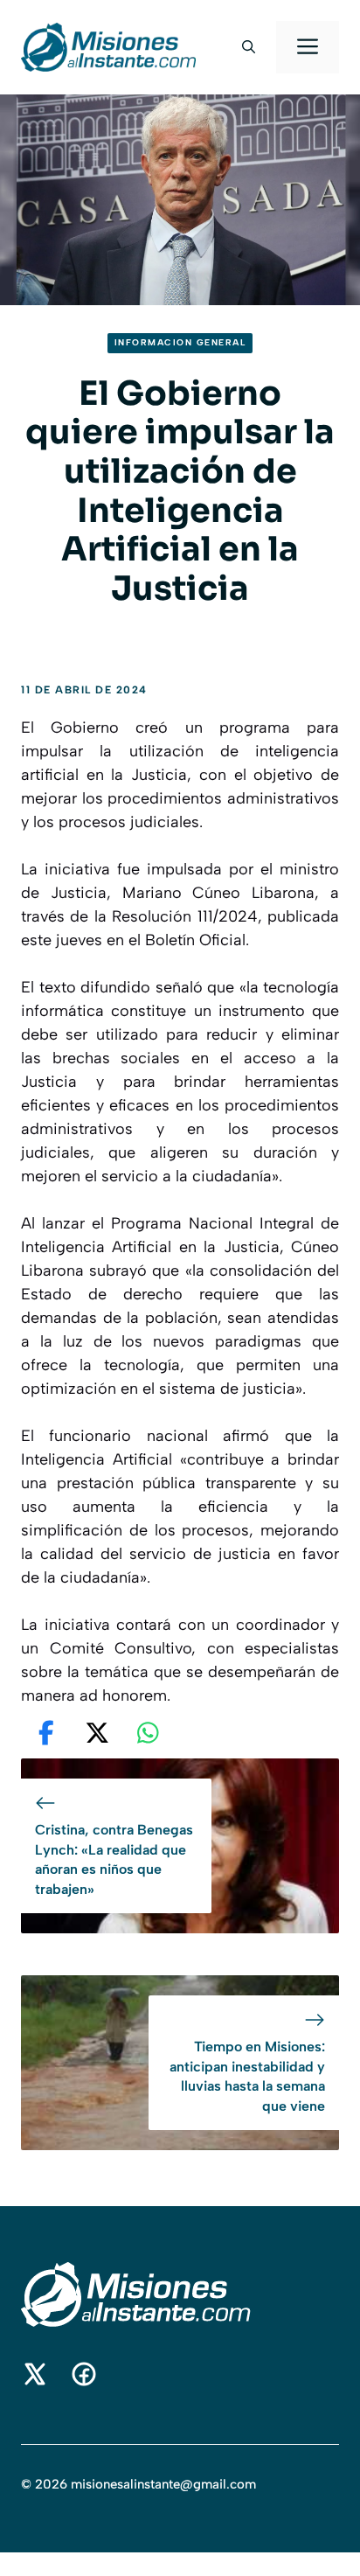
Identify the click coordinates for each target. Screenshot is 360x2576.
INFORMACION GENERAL (180, 342)
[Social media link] (35, 2374)
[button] (249, 47)
